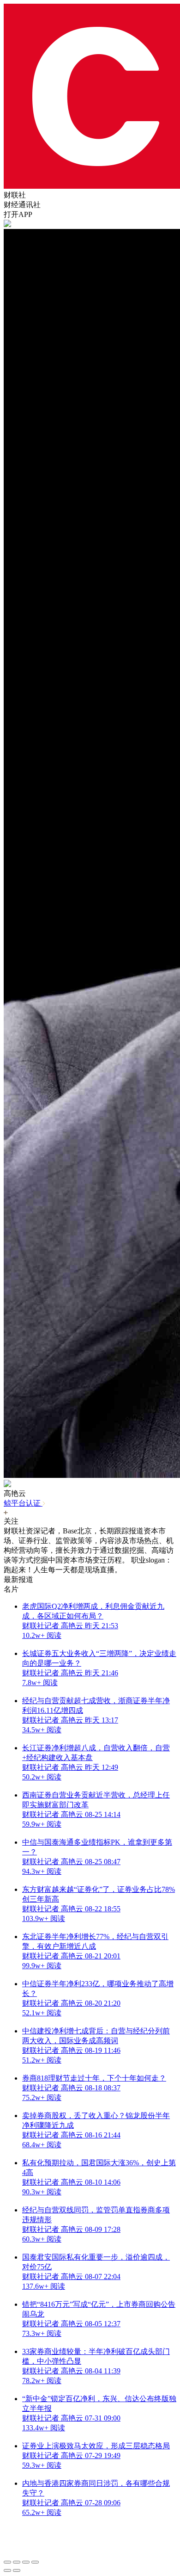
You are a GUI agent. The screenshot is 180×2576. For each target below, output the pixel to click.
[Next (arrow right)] (17, 2570)
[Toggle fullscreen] (26, 2562)
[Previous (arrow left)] (7, 2570)
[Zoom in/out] (35, 2562)
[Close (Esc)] (7, 2562)
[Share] (17, 2562)
